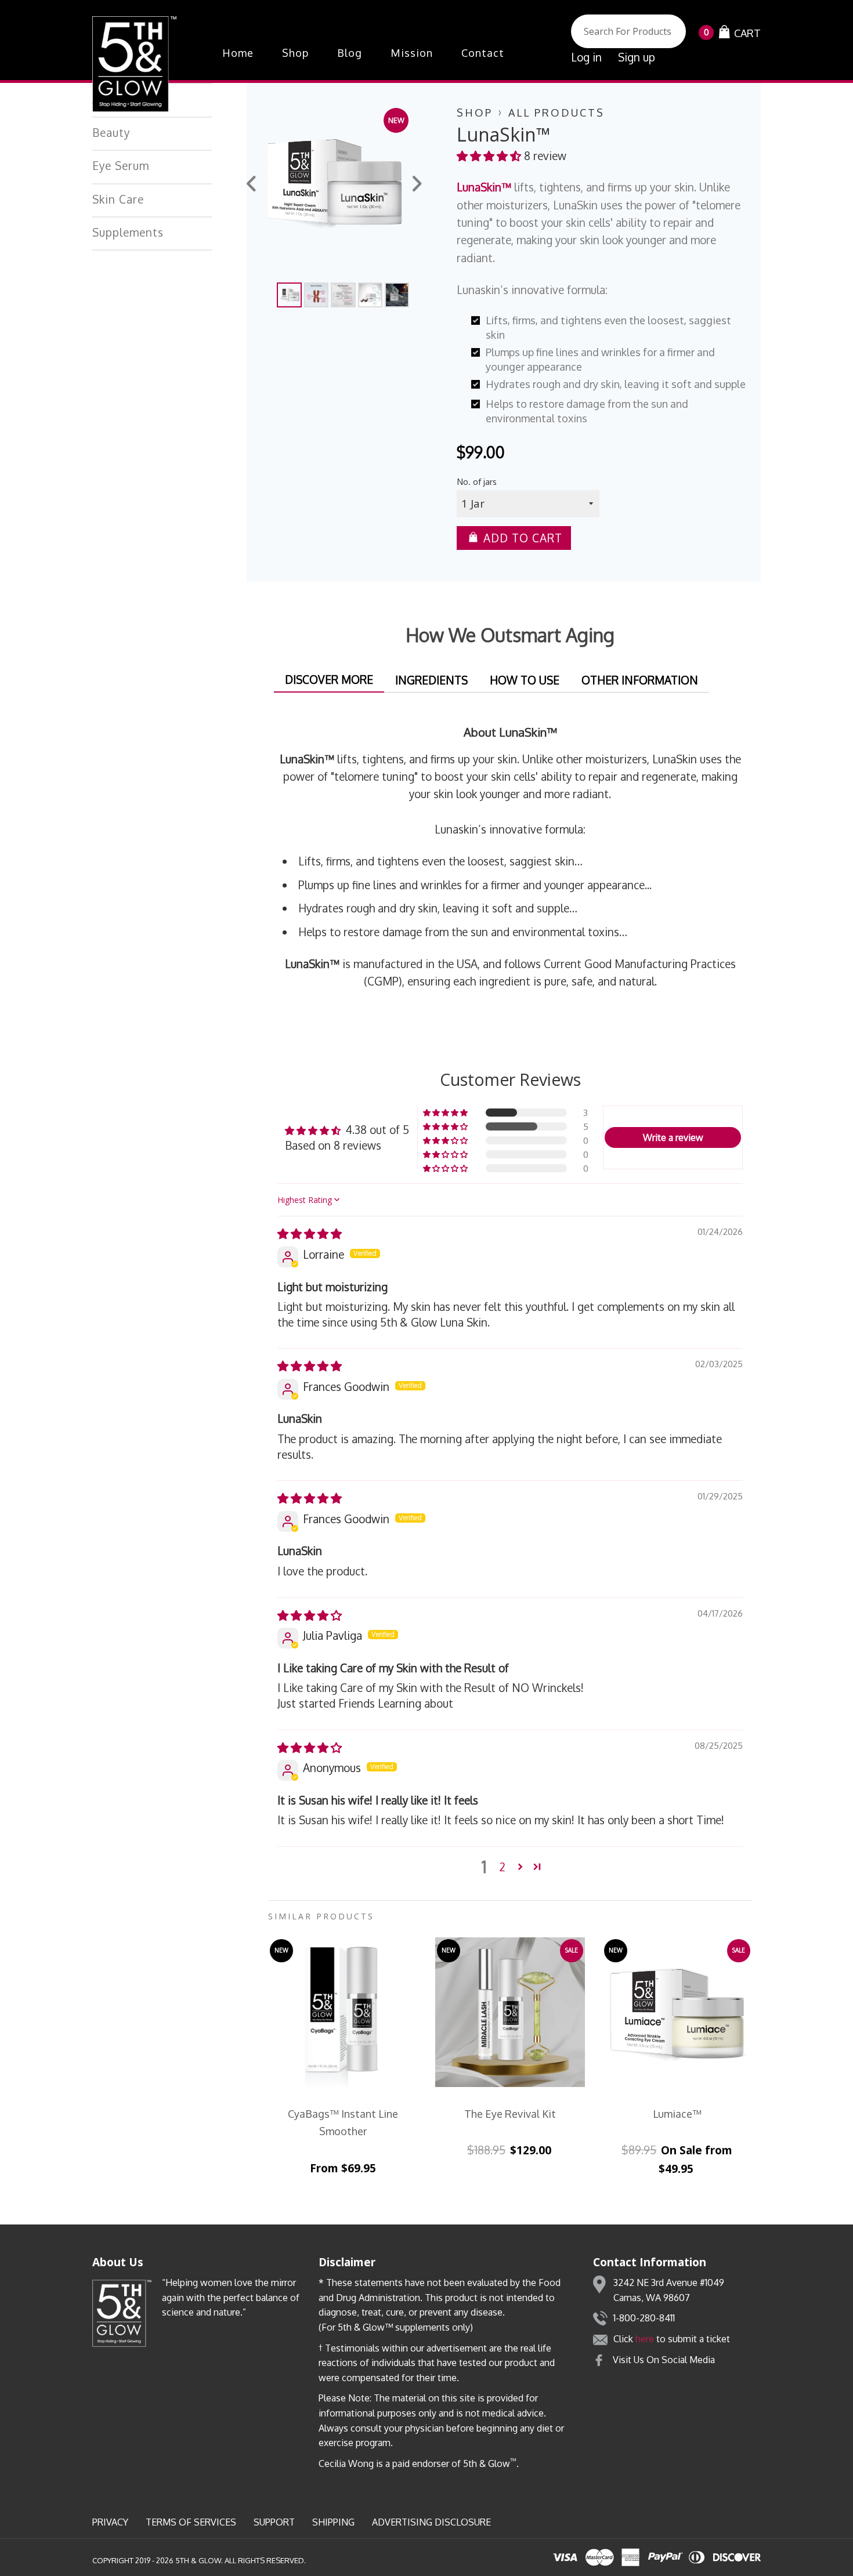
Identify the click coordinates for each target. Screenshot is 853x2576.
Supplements (128, 232)
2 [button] (503, 1867)
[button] (490, 155)
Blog (350, 53)
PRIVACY (110, 2522)
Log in (586, 57)
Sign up (637, 57)
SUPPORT (274, 2522)
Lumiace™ (677, 2114)
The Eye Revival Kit (510, 2114)
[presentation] (252, 185)
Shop (295, 53)
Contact (483, 53)
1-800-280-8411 (644, 2318)
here (645, 2339)
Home (238, 53)
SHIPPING (333, 2522)
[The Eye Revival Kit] (510, 2012)
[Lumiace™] (677, 2012)
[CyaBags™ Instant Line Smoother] (343, 2012)
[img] (310, 1233)
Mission (412, 53)
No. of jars (477, 481)
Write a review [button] (673, 1137)
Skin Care (118, 199)
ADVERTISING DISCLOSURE (431, 2522)
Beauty (111, 132)
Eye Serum (121, 165)
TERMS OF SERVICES (191, 2522)
